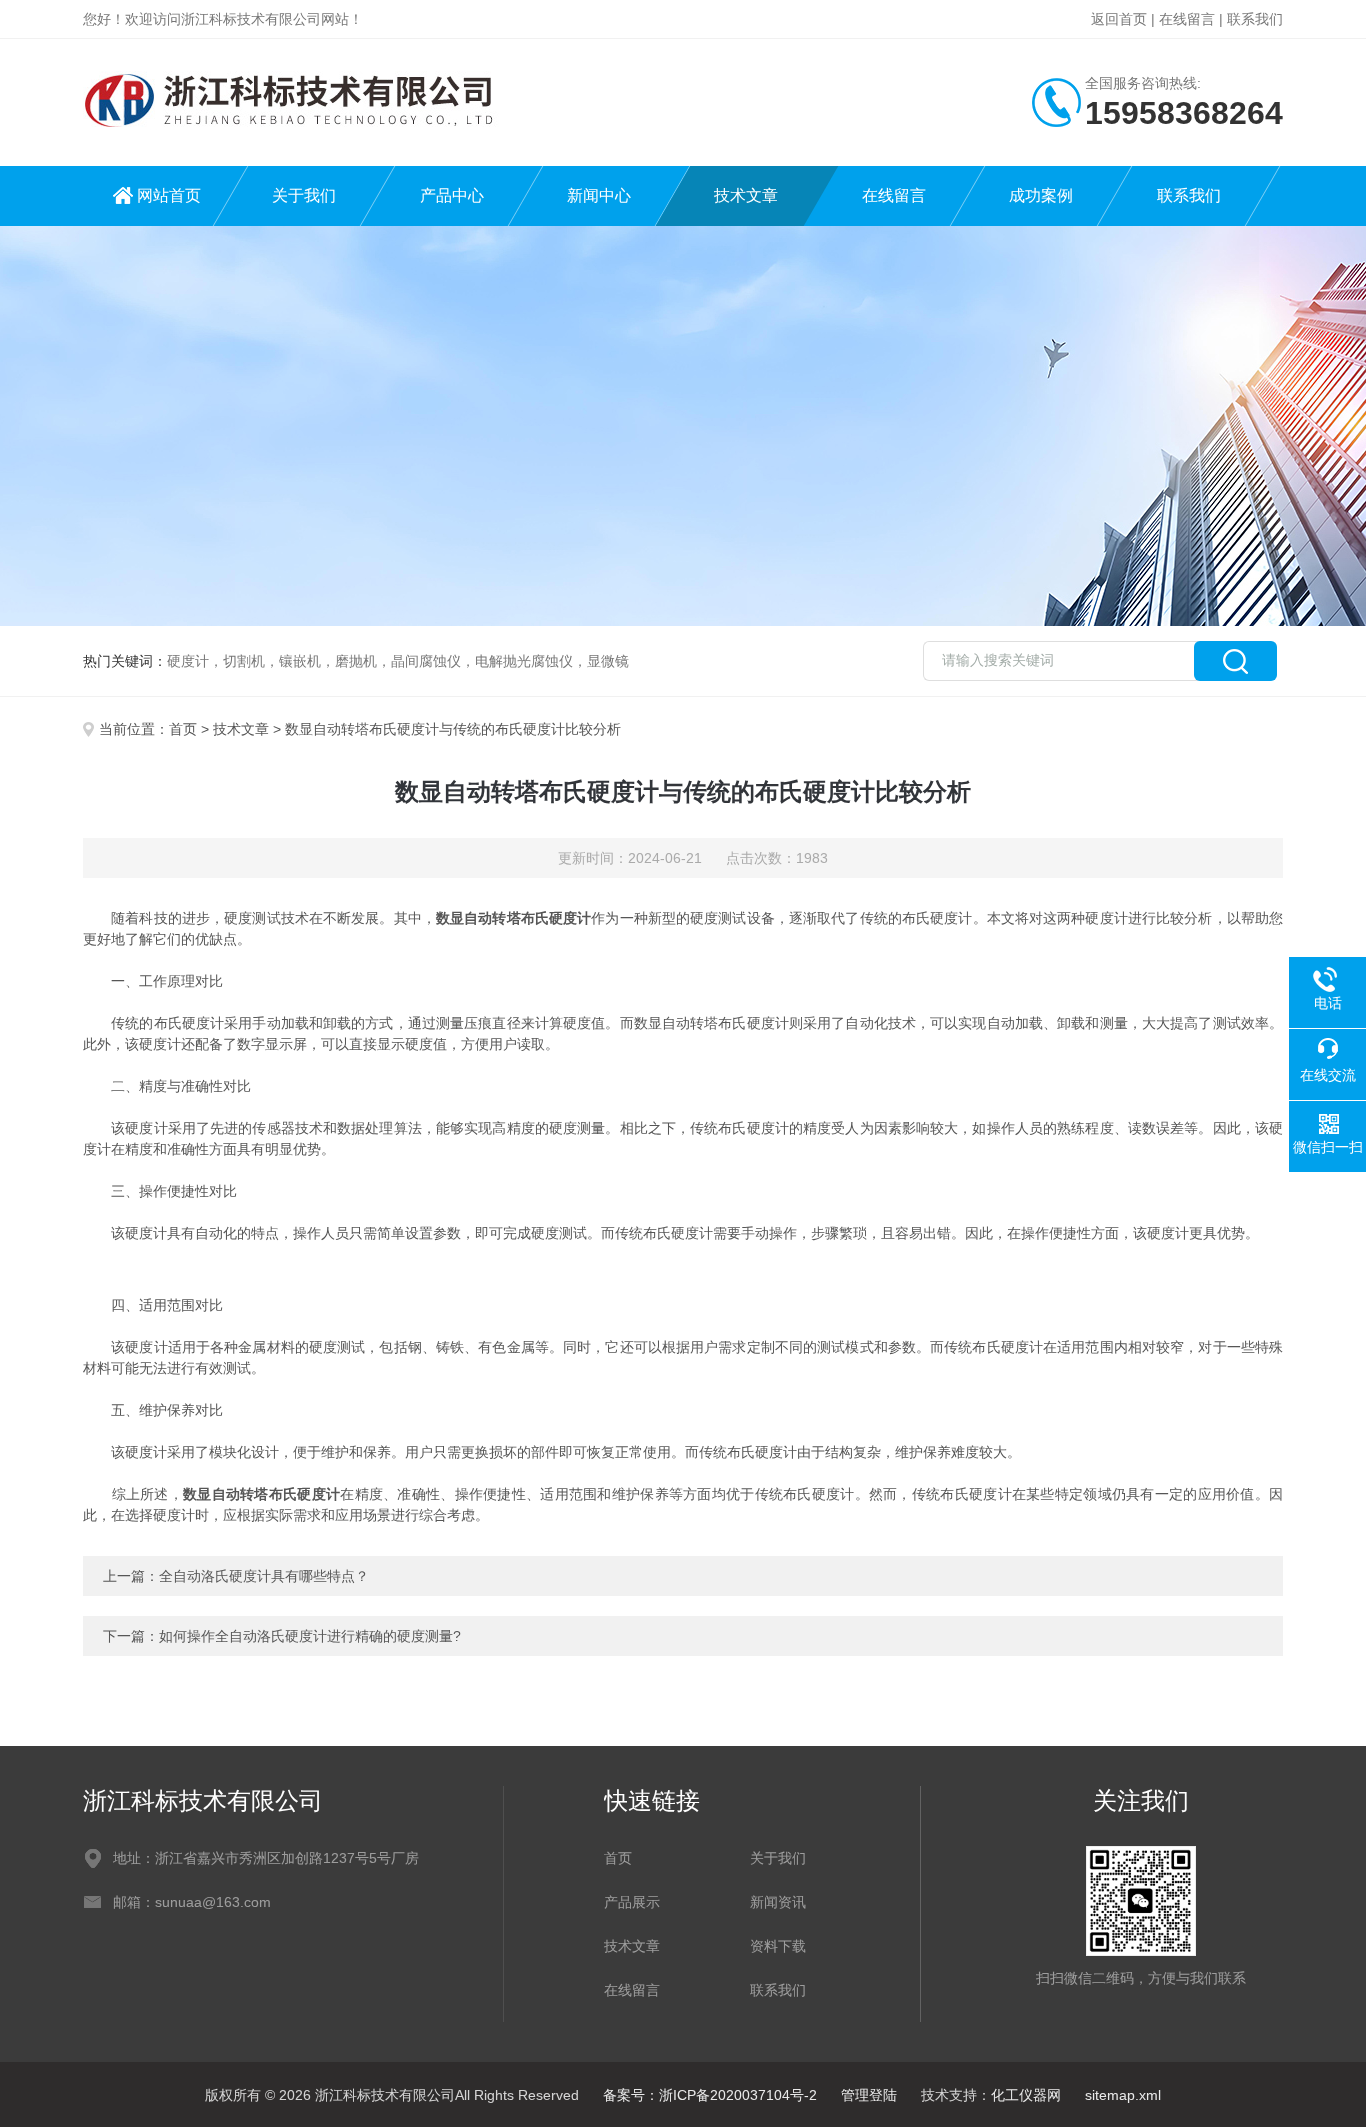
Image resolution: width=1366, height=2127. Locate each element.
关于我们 (304, 195)
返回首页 (1119, 19)
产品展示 (632, 1902)
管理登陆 (869, 2095)
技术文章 (746, 195)
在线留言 (1187, 19)
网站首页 (169, 195)
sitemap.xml (1123, 2095)
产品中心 (452, 195)
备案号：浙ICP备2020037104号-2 (710, 2095)
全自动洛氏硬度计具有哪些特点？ (264, 1576)
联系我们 (1255, 19)
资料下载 (778, 1946)
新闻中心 (599, 195)
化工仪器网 (1026, 2095)
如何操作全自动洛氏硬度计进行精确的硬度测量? (310, 1636)
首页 (183, 729)
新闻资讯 (778, 1902)
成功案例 (1041, 195)
